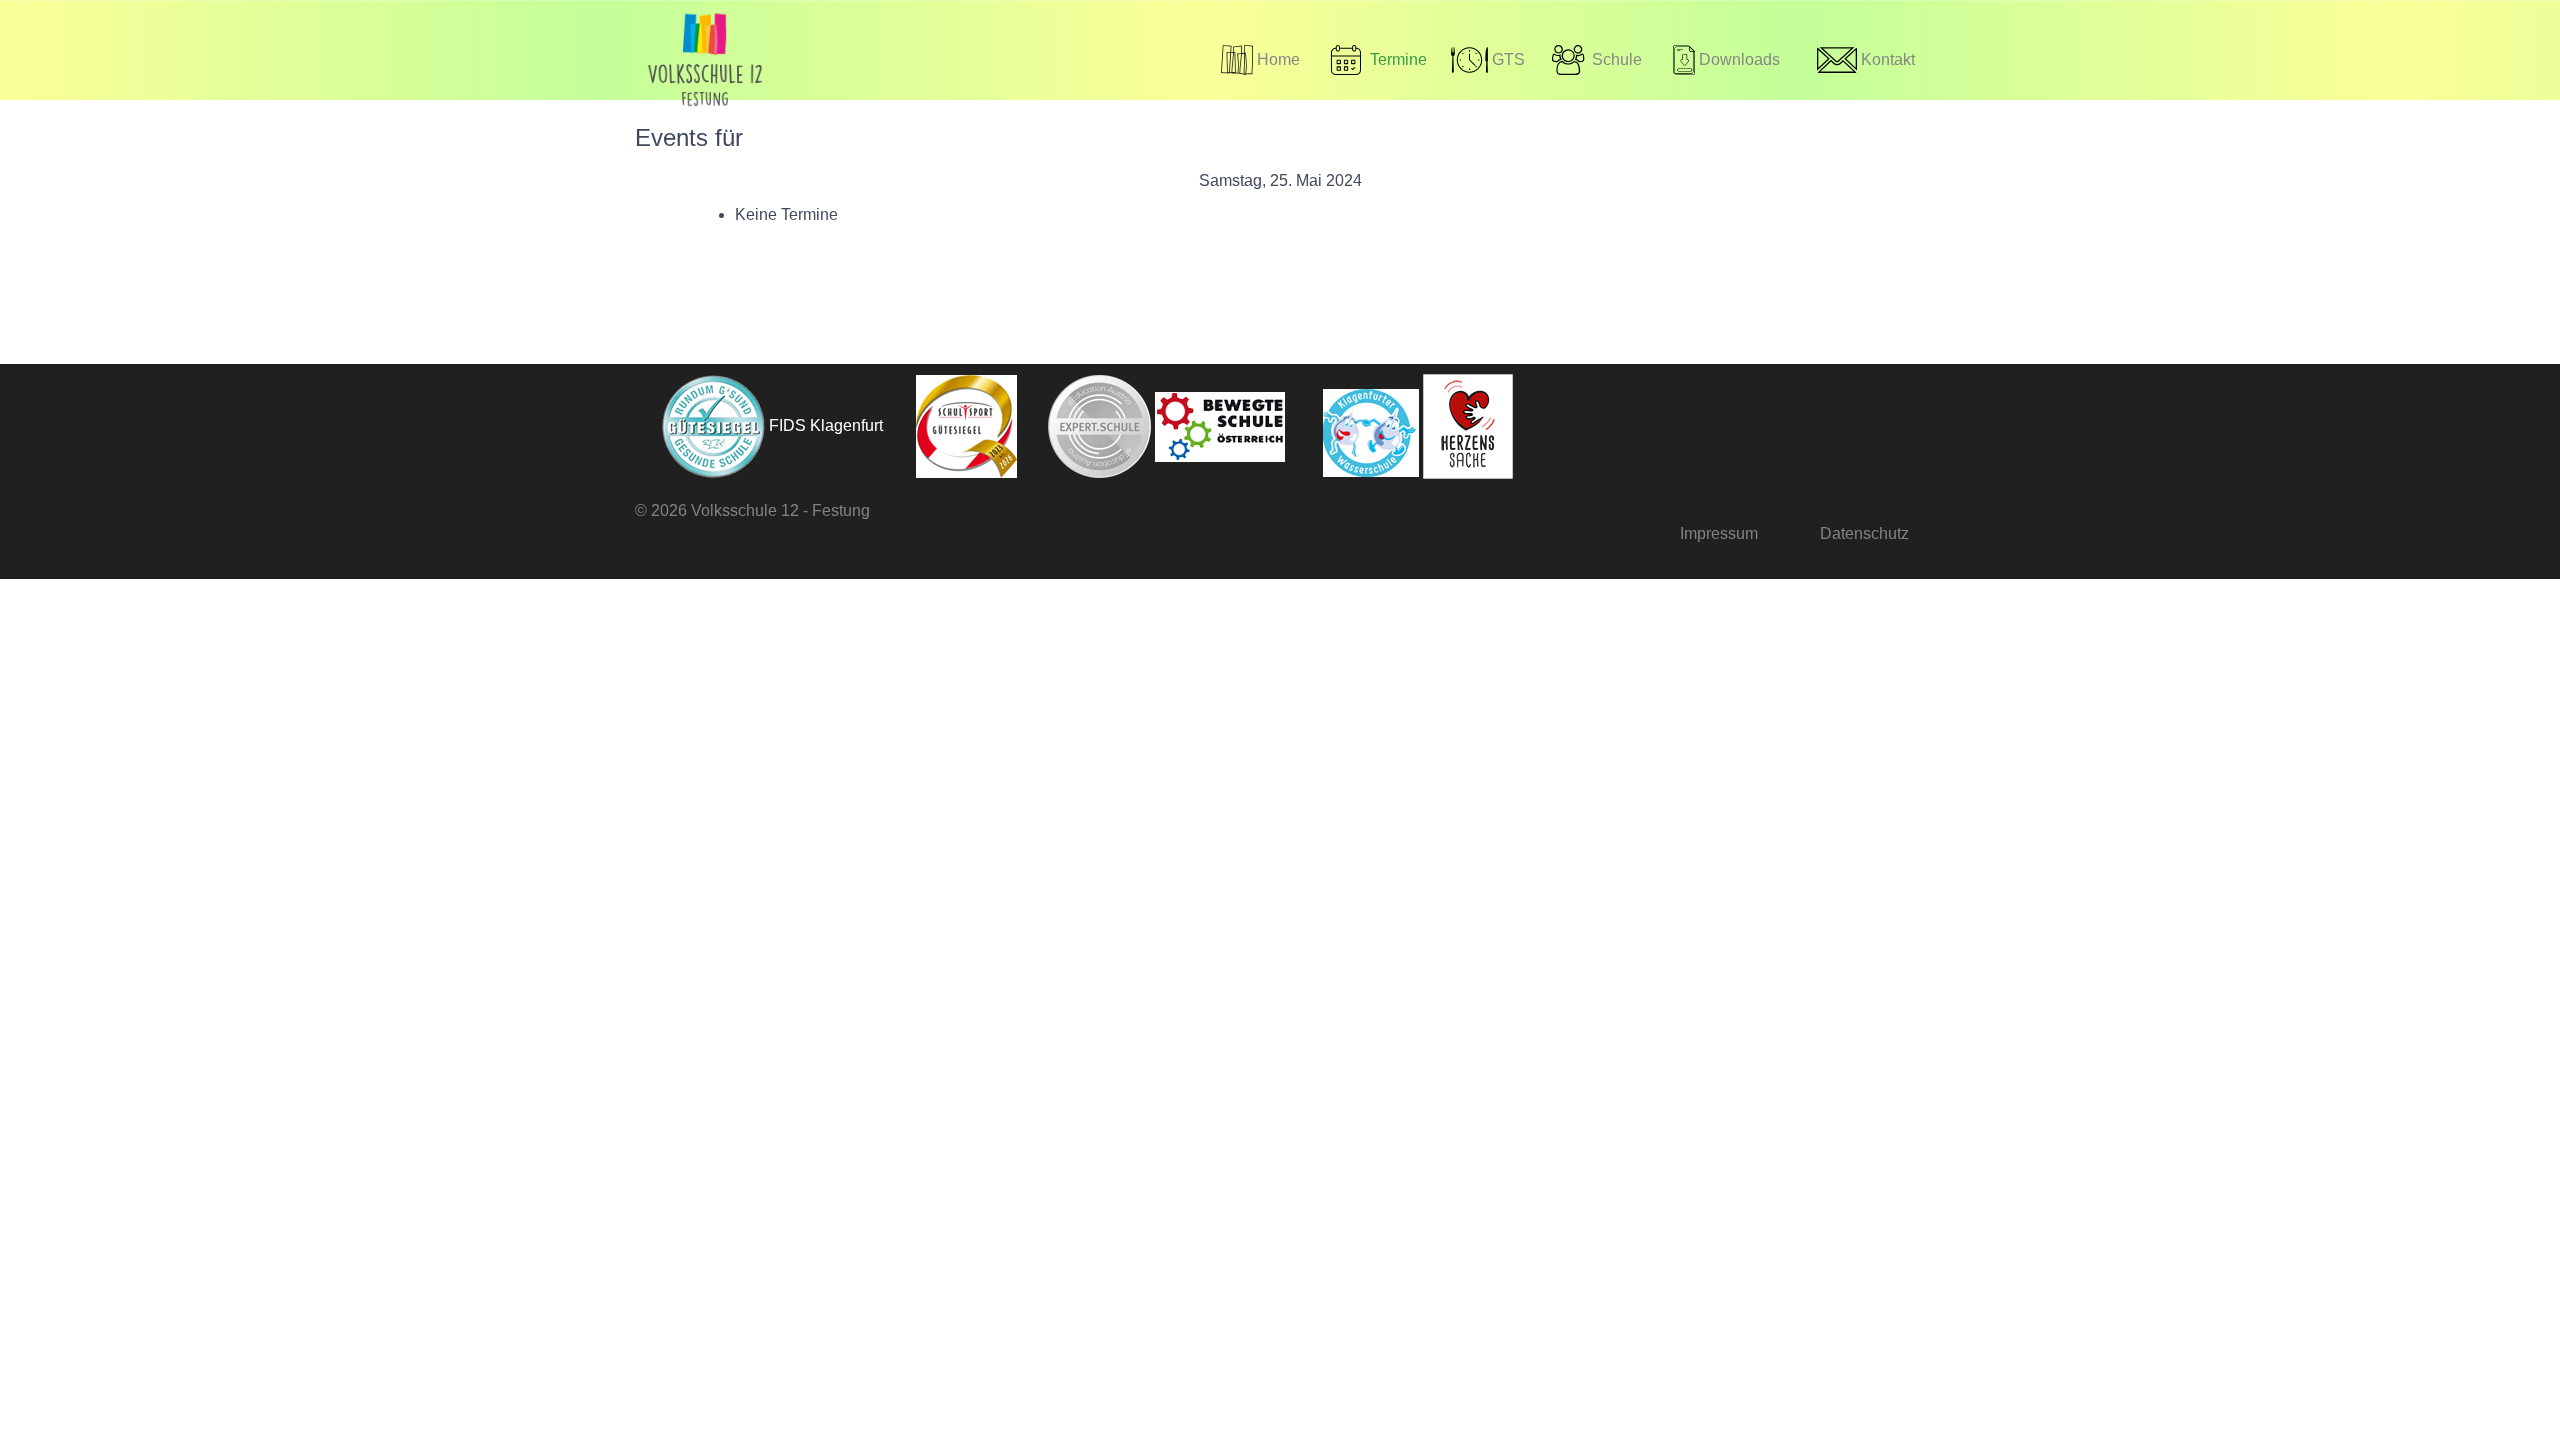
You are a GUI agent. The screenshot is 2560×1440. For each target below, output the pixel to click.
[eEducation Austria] (1086, 425)
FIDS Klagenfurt (826, 425)
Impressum (1719, 533)
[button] (1595, 60)
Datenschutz (1864, 533)
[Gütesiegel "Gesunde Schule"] (700, 425)
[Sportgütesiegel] (952, 425)
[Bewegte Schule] (1220, 425)
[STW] (1354, 425)
